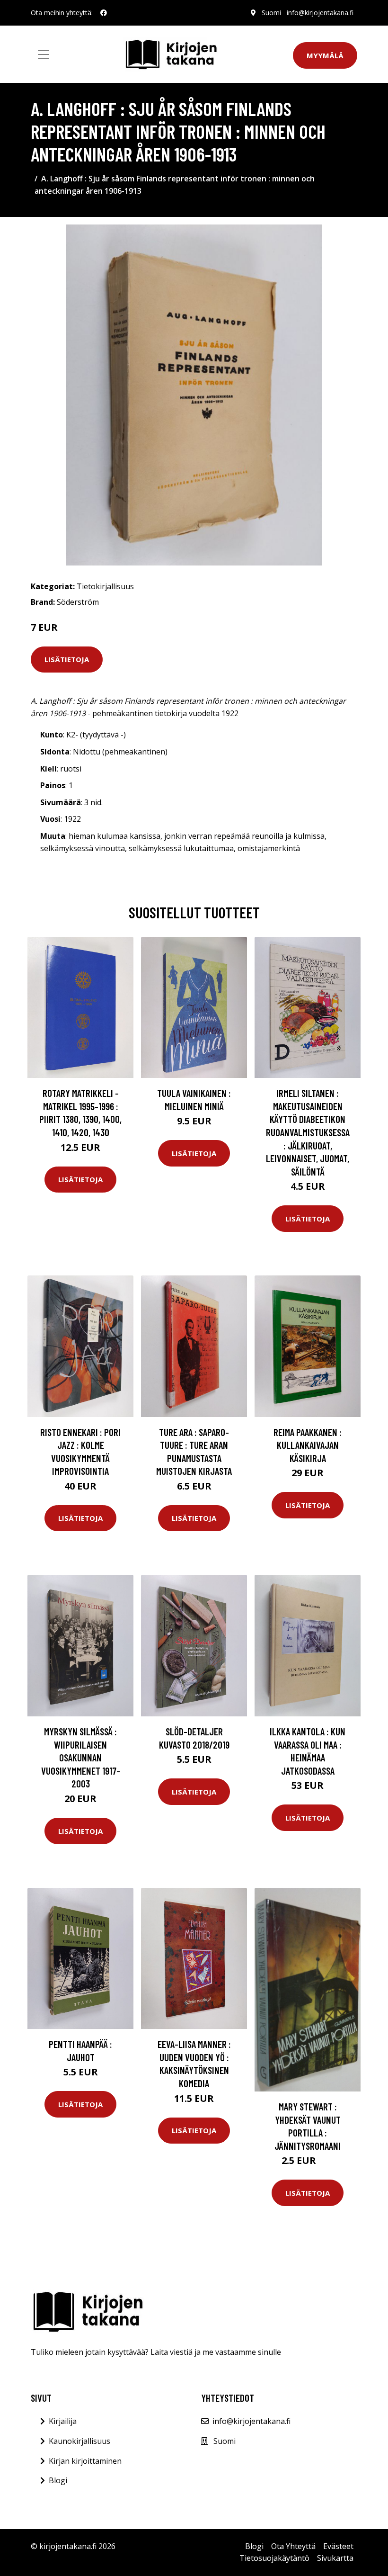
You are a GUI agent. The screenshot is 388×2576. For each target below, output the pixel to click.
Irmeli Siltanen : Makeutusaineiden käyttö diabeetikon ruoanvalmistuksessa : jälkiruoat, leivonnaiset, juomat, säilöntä (308, 1132)
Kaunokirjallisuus (79, 2441)
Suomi (271, 13)
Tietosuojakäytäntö (274, 2558)
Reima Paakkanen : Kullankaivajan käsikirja (308, 1445)
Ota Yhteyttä (293, 2546)
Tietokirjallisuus (105, 586)
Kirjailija (63, 2421)
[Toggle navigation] (44, 54)
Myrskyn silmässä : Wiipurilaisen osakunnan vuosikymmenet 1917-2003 (81, 1757)
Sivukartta (335, 2558)
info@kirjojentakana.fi (320, 13)
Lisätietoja (67, 659)
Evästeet (338, 2546)
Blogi (58, 2480)
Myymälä (325, 55)
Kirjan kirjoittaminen (85, 2461)
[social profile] (104, 13)
